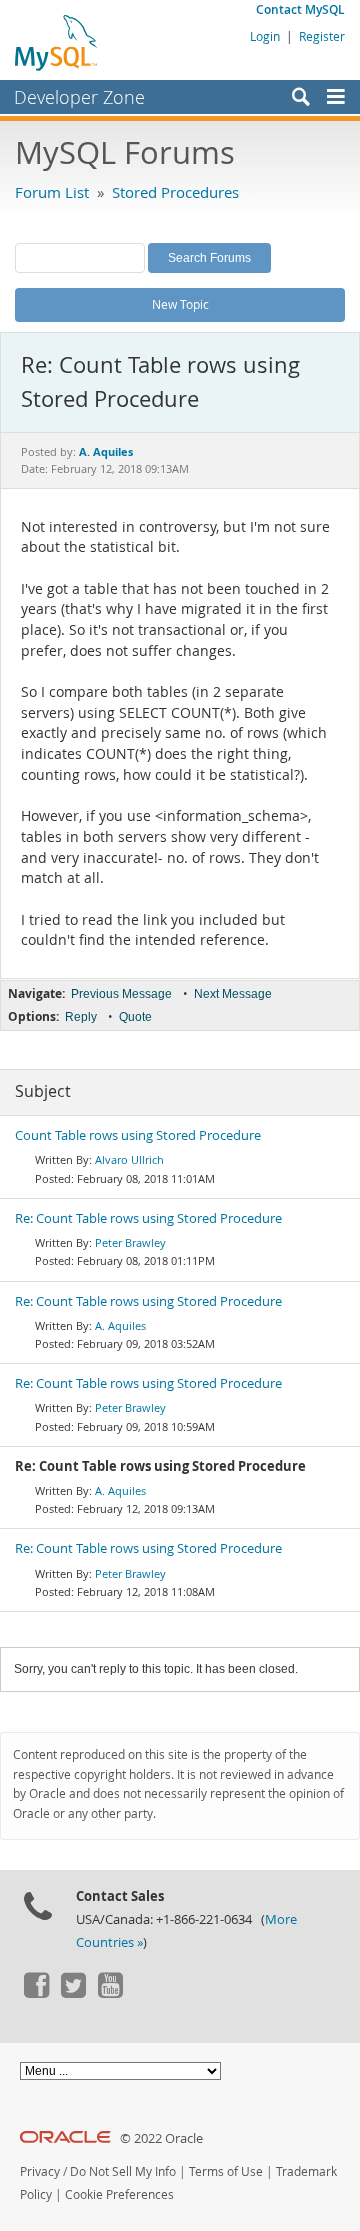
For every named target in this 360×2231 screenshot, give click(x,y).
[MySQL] (57, 42)
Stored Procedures (175, 192)
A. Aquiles (120, 1325)
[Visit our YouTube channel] (110, 1993)
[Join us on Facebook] (36, 1993)
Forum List (52, 192)
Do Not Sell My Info (123, 2171)
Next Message (233, 994)
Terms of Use (226, 2171)
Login (265, 36)
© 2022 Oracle (161, 2138)
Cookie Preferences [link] (119, 2194)
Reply (81, 1017)
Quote (135, 1017)
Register (322, 36)
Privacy (40, 2171)
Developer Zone (79, 97)
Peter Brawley (130, 1242)
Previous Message (121, 994)
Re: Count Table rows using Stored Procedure (148, 1218)
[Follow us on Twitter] (73, 1993)
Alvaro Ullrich (129, 1159)
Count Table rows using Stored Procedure (138, 1135)
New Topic (180, 304)
